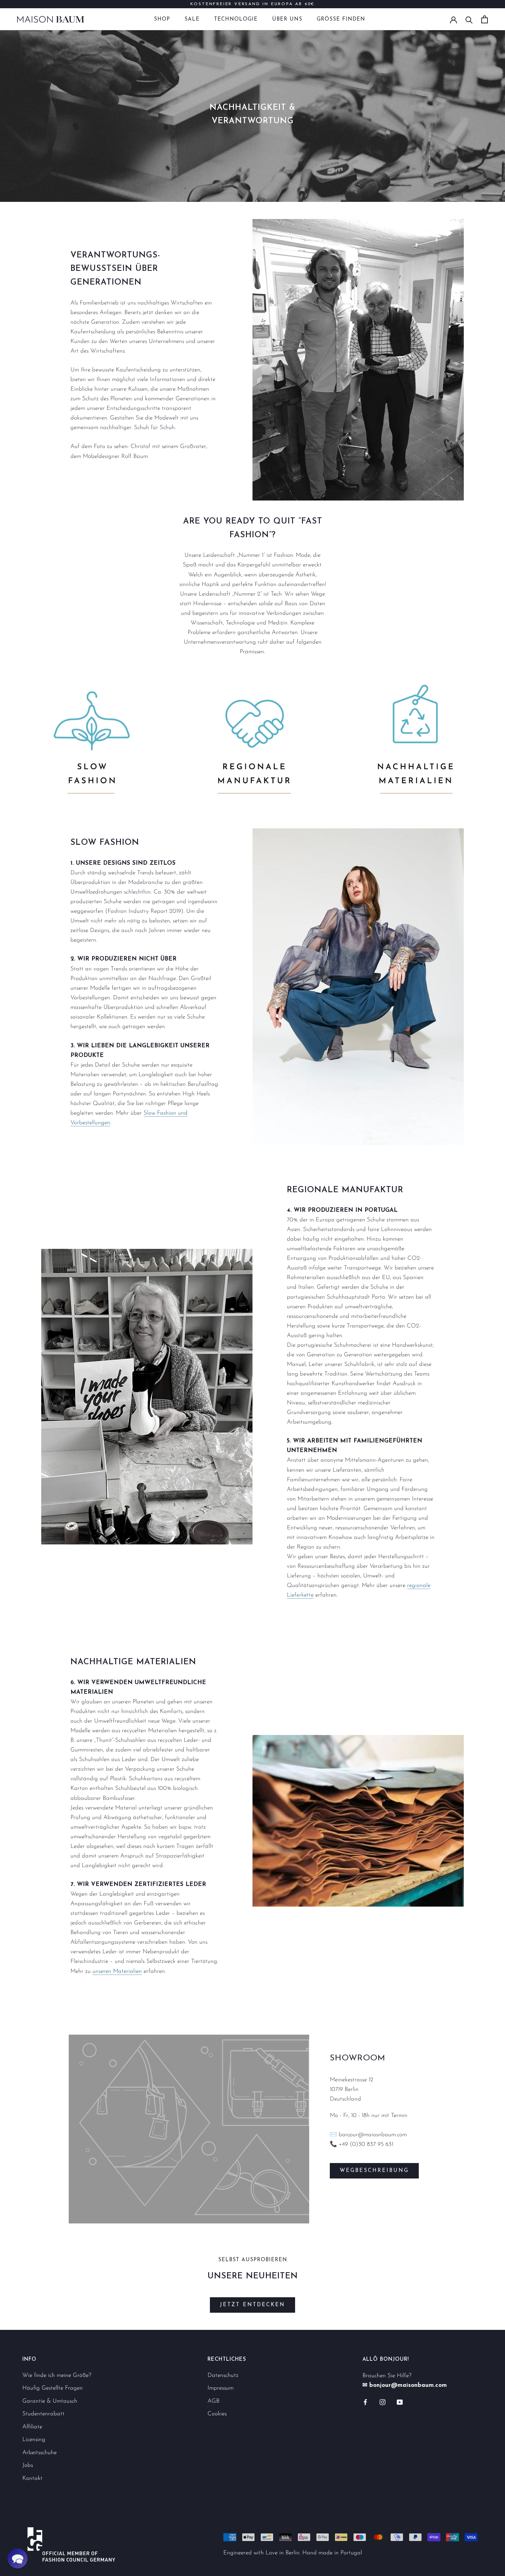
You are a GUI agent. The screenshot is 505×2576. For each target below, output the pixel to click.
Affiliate (32, 2427)
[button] (18, 2558)
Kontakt (32, 2478)
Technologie (236, 19)
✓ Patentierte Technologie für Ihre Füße (252, 4)
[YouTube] (400, 2402)
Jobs (28, 2465)
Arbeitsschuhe (40, 2453)
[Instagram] (383, 2402)
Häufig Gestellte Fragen (53, 2388)
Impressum (221, 2388)
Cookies (217, 2414)
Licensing (34, 2440)
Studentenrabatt (43, 2414)
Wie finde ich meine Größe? (57, 2375)
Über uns (287, 19)
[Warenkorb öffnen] (485, 19)
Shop (162, 19)
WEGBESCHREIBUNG (374, 2171)
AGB (214, 2401)
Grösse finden (341, 19)
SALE (192, 19)
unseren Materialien (117, 1971)
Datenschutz (223, 2375)
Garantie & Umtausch (50, 2401)
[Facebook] (365, 2402)
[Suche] (469, 19)
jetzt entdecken (252, 2305)
